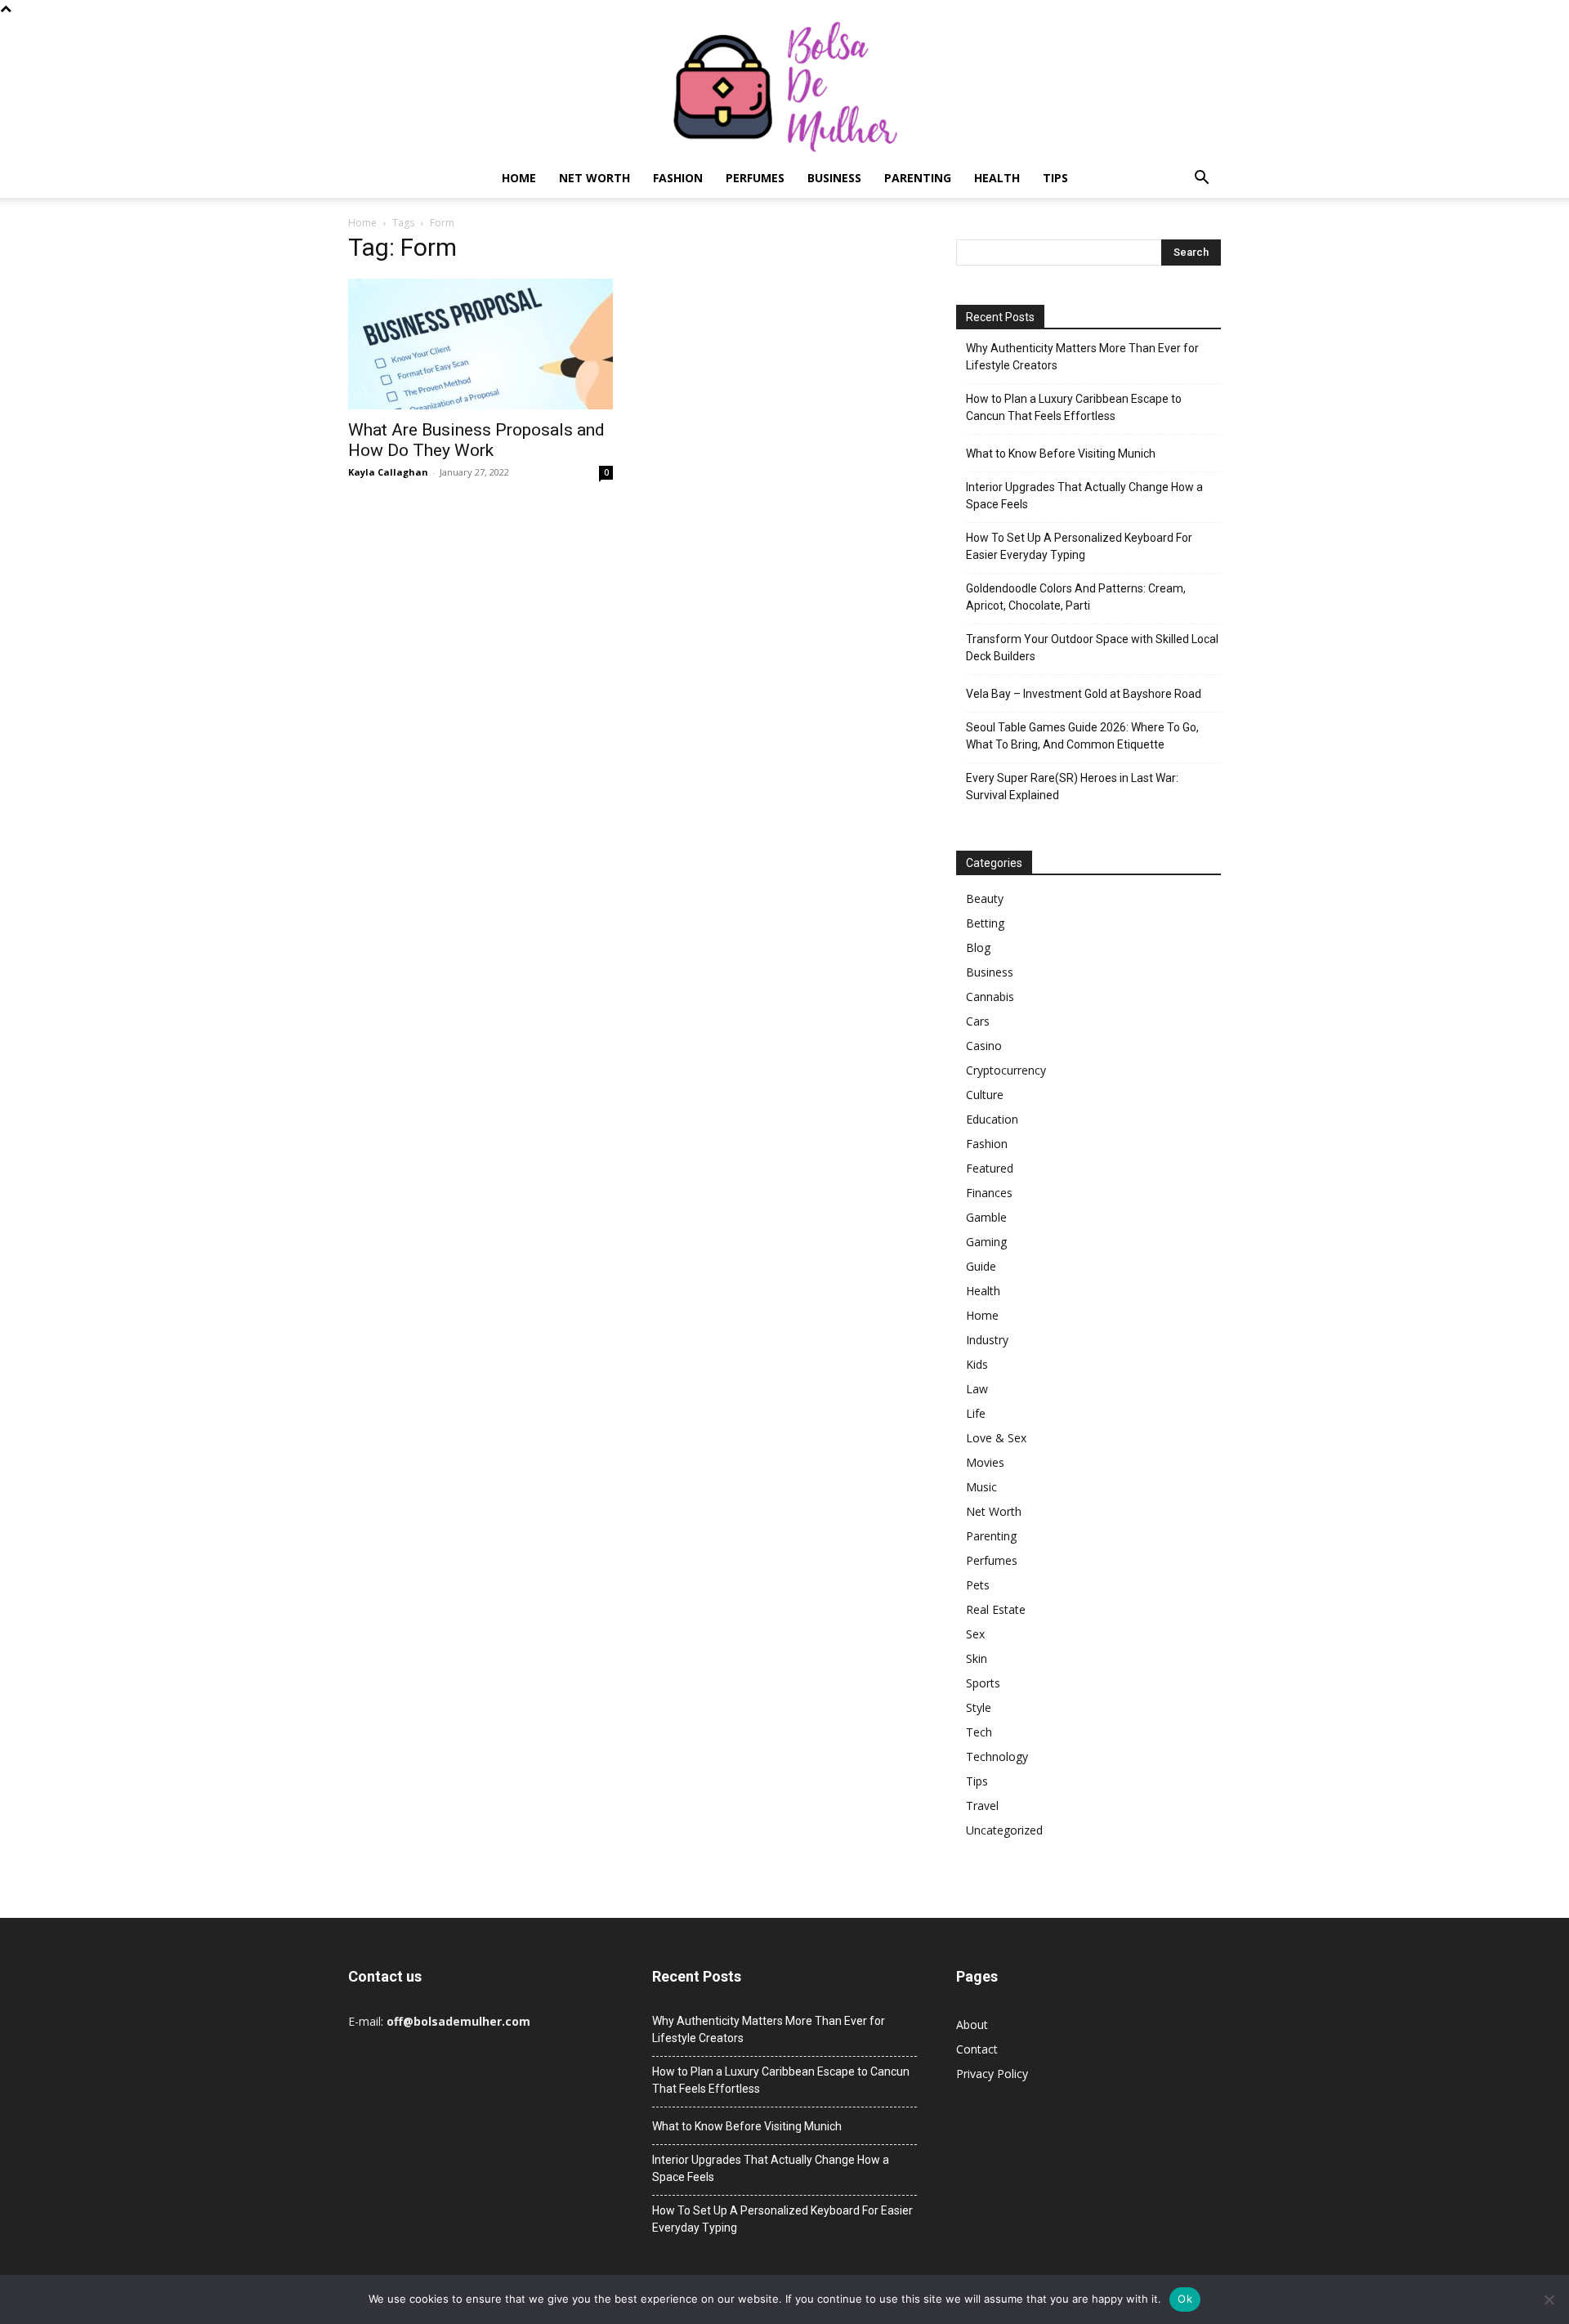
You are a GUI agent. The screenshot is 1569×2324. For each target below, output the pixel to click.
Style (979, 1707)
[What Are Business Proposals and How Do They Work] (481, 344)
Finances (989, 1193)
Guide (981, 1266)
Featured (990, 1168)
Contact (977, 2049)
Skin (977, 1658)
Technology (997, 1756)
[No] (1549, 2299)
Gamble (986, 1217)
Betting (985, 923)
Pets (978, 1585)
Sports (983, 1683)
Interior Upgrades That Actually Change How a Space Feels (1084, 496)
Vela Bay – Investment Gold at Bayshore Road (1084, 694)
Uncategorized (1004, 1830)
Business (834, 178)
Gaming (986, 1242)
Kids (977, 1364)
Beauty (985, 898)
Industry (987, 1340)
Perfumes (755, 178)
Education (992, 1119)
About (972, 2025)
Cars (978, 1021)
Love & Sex (996, 1438)
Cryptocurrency (1006, 1070)
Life (976, 1413)
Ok (1185, 2299)
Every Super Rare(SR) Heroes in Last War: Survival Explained (1072, 787)
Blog (978, 947)
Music (981, 1487)
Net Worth (595, 178)
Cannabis (990, 997)
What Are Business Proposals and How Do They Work (476, 440)
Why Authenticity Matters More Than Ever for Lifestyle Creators (1082, 357)
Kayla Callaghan (388, 472)
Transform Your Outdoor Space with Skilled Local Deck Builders (1092, 648)
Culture (985, 1095)
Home (519, 178)
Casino (984, 1046)
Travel (982, 1806)
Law (977, 1389)
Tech (979, 1732)
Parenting (918, 178)
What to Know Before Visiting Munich (1061, 454)
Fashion (678, 178)
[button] (1201, 179)
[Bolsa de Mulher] (784, 88)
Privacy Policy (992, 2074)
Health (997, 178)
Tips (1055, 178)
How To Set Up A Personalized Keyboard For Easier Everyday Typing (1079, 546)
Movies (985, 1462)
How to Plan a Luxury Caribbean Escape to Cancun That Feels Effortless (1074, 407)
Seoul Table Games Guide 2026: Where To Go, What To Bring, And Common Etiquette (1082, 736)
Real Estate (996, 1609)
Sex (975, 1634)
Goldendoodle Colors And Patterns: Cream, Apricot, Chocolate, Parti (1076, 597)
